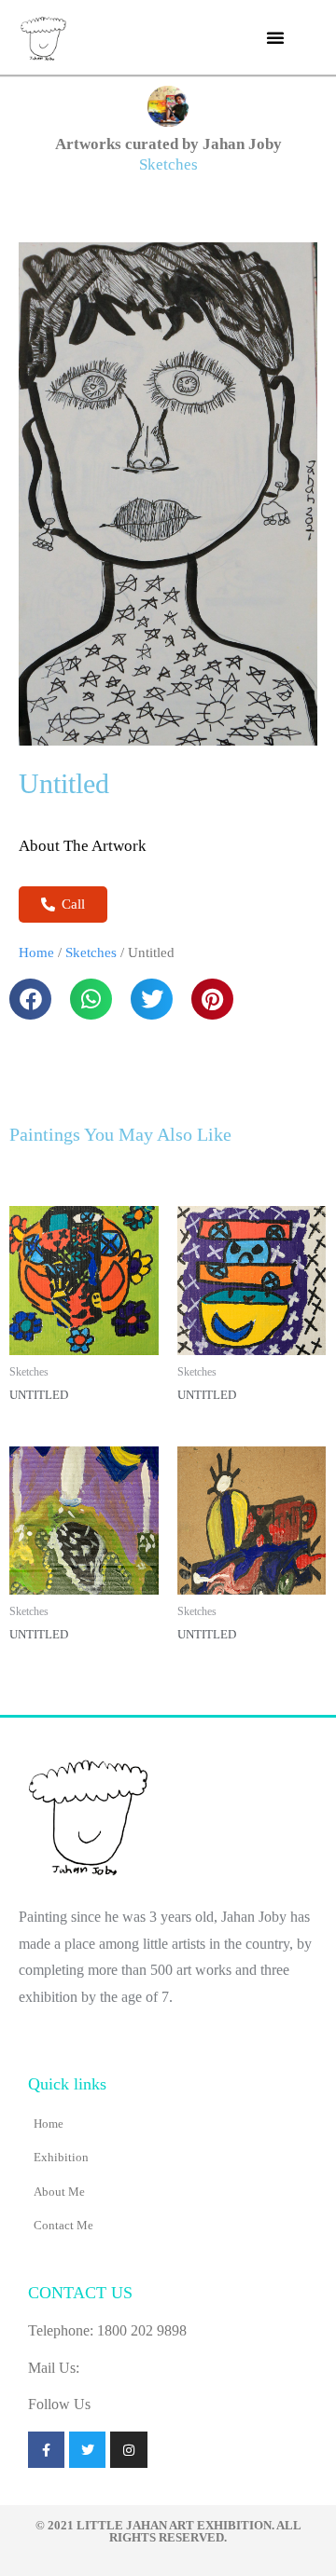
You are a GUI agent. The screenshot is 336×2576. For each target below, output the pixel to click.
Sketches (168, 164)
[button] (275, 37)
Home (36, 952)
